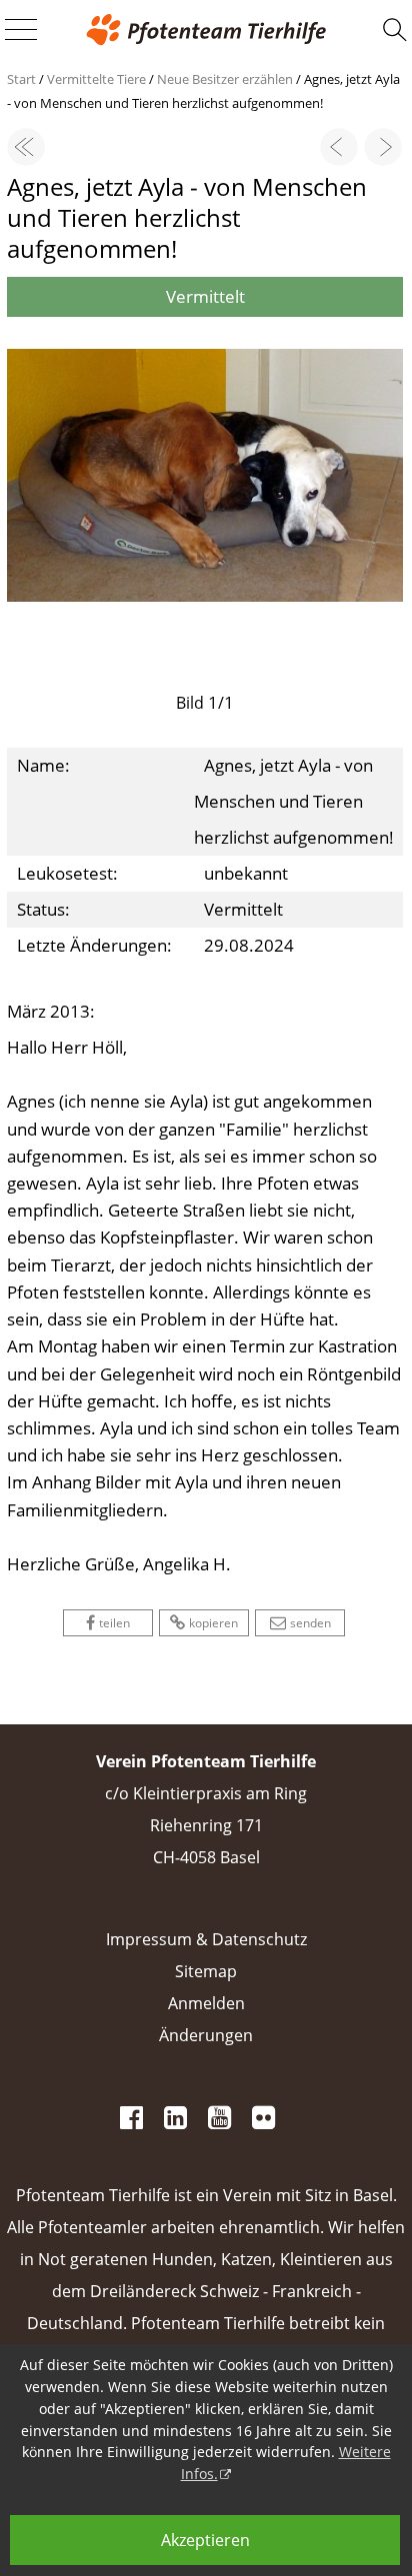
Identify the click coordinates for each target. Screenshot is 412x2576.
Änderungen (206, 2035)
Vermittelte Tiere (96, 79)
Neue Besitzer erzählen (225, 79)
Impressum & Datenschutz (206, 1939)
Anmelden (206, 2003)
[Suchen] (395, 30)
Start (21, 79)
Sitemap (206, 1971)
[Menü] (21, 31)
